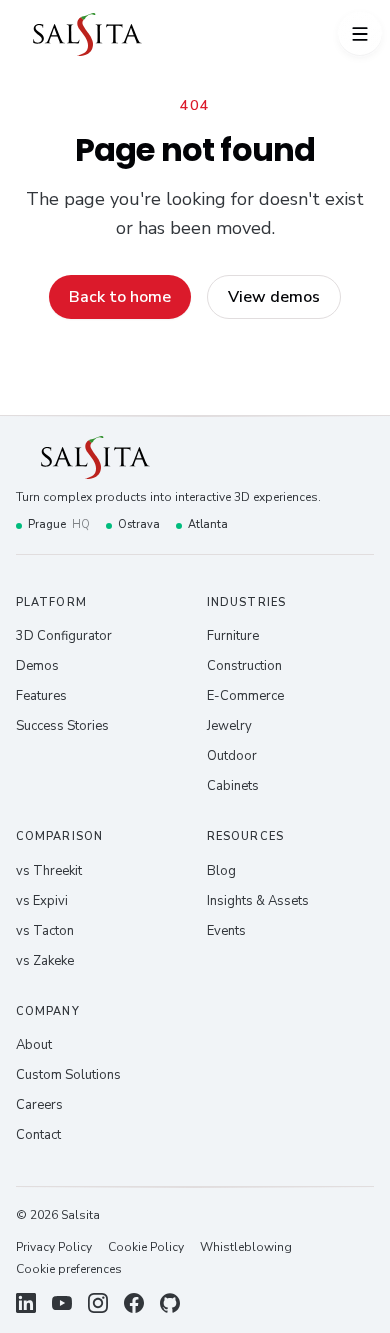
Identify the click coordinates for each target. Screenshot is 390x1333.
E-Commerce (245, 696)
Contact (38, 1135)
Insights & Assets (258, 901)
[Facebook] (134, 1303)
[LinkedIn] (26, 1303)
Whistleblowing (246, 1247)
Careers (39, 1105)
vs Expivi (42, 901)
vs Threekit (49, 871)
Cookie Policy (146, 1247)
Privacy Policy (54, 1247)
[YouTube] (62, 1303)
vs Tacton (45, 931)
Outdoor (232, 756)
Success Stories (62, 726)
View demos (274, 297)
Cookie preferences (69, 1269)
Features (41, 696)
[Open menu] (360, 34)
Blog (221, 871)
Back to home (120, 297)
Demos (37, 666)
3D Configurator (64, 636)
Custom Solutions (68, 1075)
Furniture (233, 636)
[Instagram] (98, 1303)
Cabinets (233, 786)
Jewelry (229, 726)
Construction (244, 666)
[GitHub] (170, 1303)
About (34, 1045)
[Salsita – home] (87, 34)
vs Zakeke (45, 961)
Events (226, 931)
